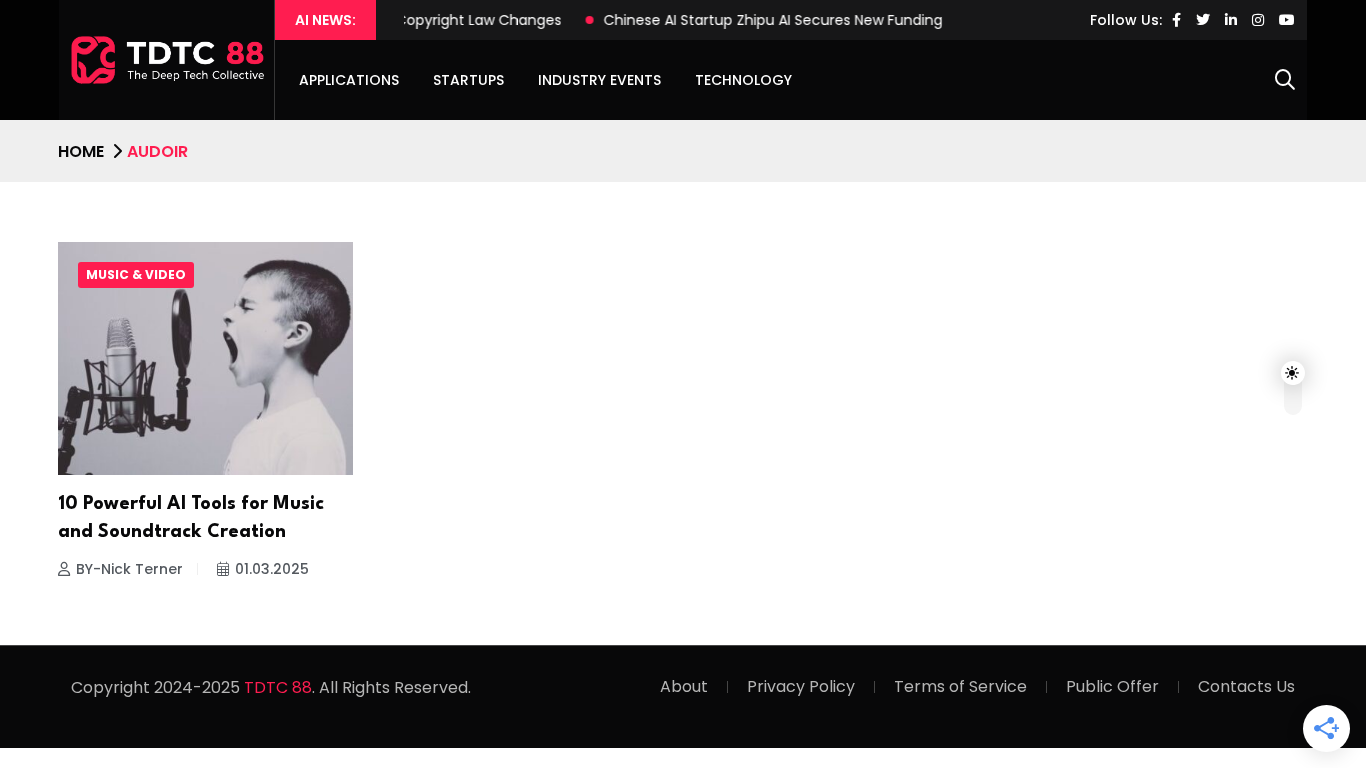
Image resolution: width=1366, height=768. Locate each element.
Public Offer (1112, 686)
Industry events (599, 80)
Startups (468, 80)
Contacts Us (1246, 686)
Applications (349, 80)
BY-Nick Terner (129, 569)
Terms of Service (960, 686)
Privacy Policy (801, 686)
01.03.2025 (272, 569)
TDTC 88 (278, 687)
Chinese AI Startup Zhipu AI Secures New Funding (760, 20)
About (684, 686)
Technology (743, 80)
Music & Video (136, 274)
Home (81, 151)
